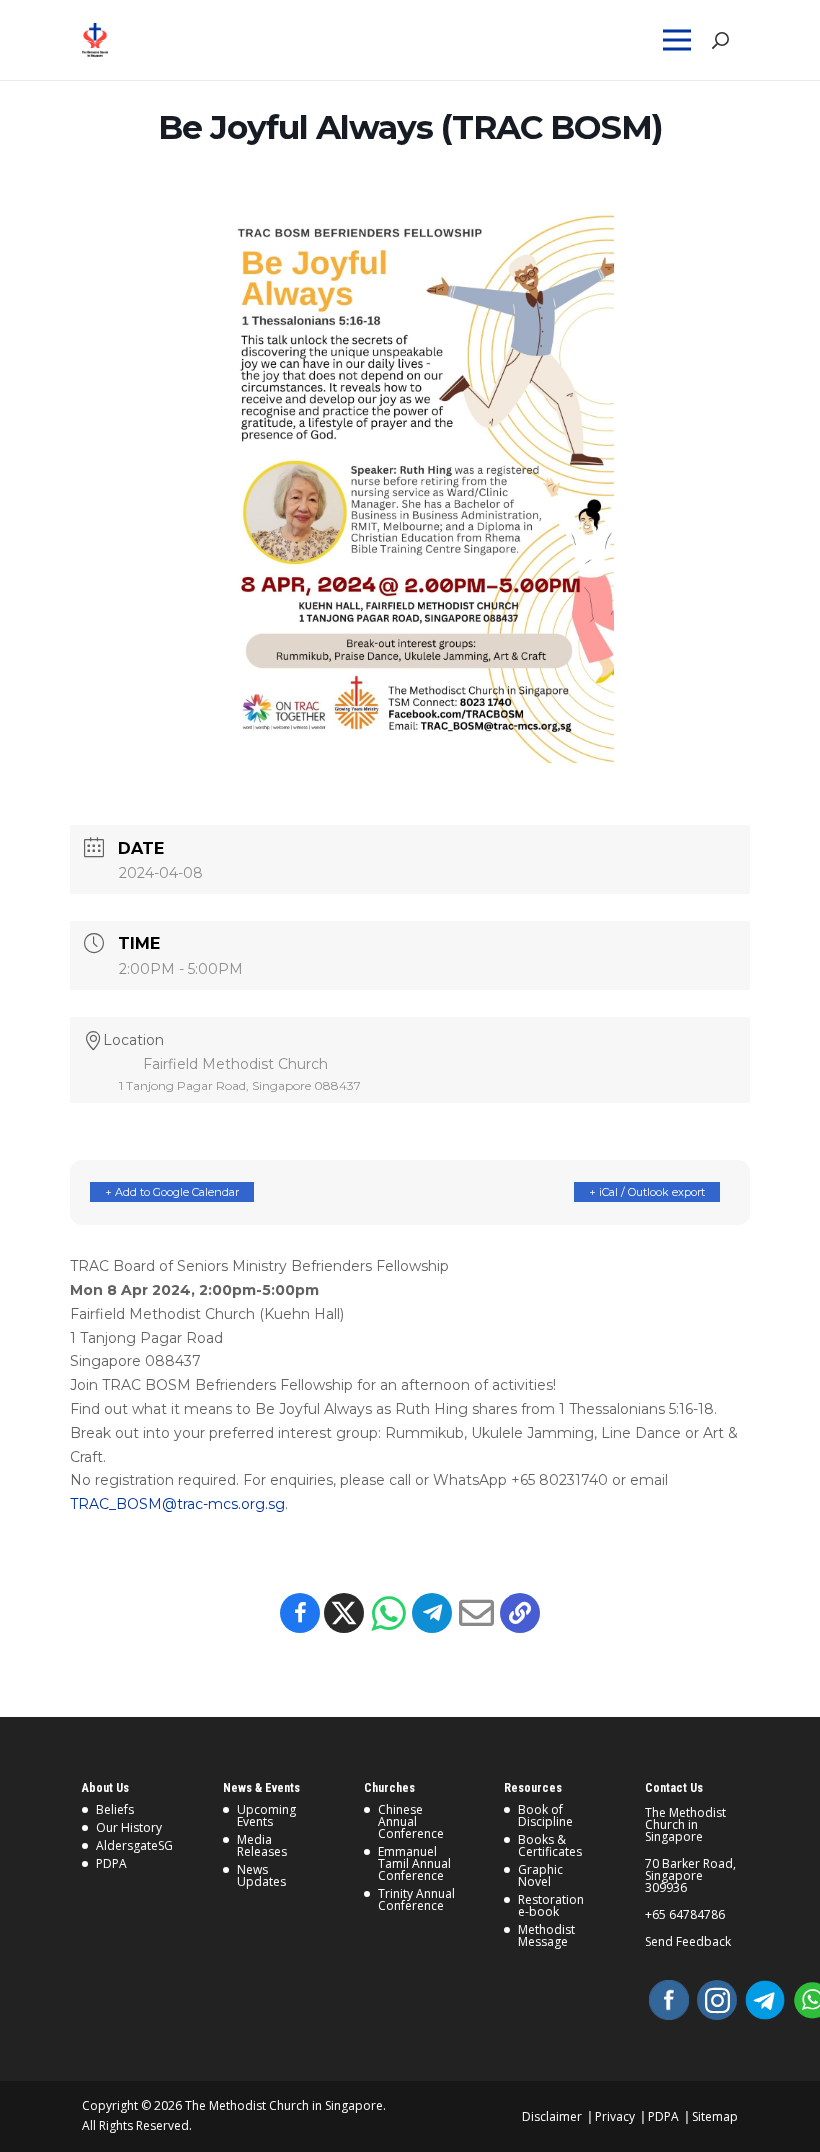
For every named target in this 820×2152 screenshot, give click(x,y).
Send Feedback (688, 1942)
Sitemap (715, 2116)
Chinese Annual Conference (411, 1821)
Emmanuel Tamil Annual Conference (414, 1863)
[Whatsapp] (388, 1613)
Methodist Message (546, 1935)
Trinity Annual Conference (416, 1899)
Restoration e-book (551, 1905)
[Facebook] (300, 1613)
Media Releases (262, 1845)
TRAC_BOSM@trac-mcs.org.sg (177, 1504)
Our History (129, 1827)
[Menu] (681, 40)
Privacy (615, 2116)
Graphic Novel (540, 1875)
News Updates (261, 1875)
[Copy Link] (520, 1613)
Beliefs (115, 1809)
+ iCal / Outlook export (647, 1192)
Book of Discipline (545, 1815)
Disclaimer (552, 2116)
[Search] (719, 40)
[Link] (125, 40)
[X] (344, 1613)
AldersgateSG (134, 1845)
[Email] (476, 1613)
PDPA (111, 1863)
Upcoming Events (266, 1815)
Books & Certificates (550, 1845)
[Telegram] (432, 1613)
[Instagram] (717, 2000)
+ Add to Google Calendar (172, 1192)
